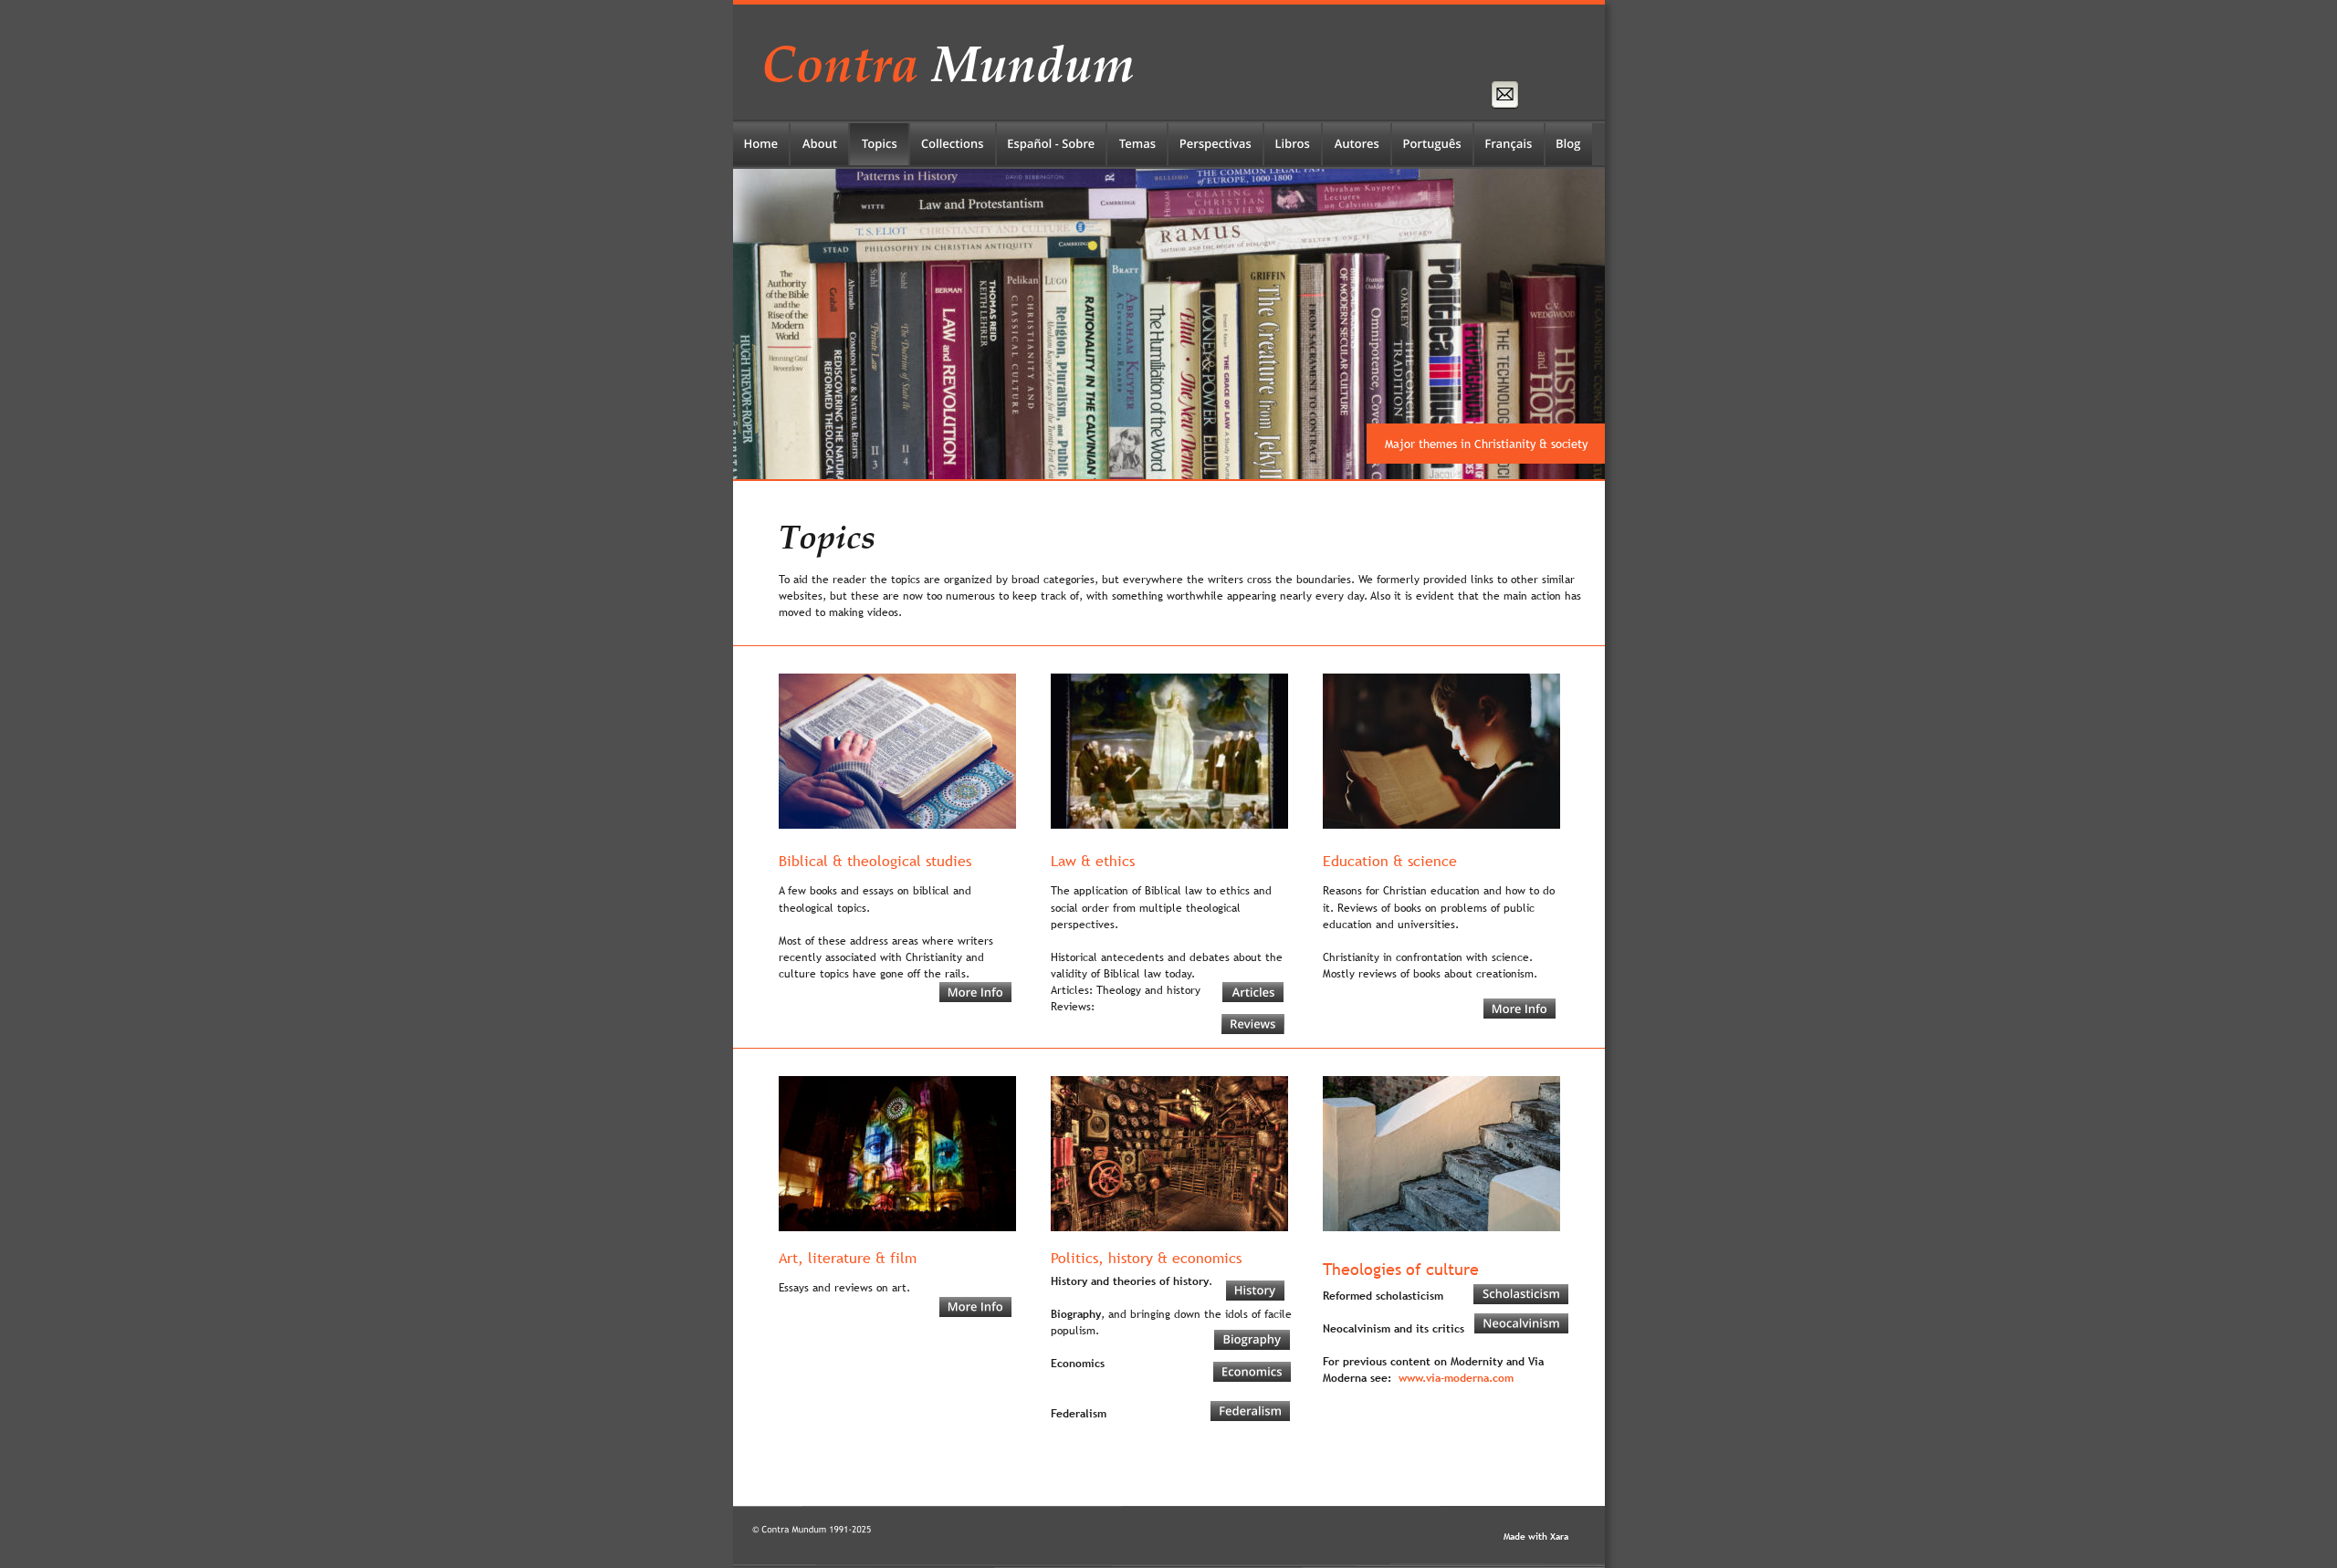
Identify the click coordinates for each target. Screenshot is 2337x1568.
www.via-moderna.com (1456, 1378)
